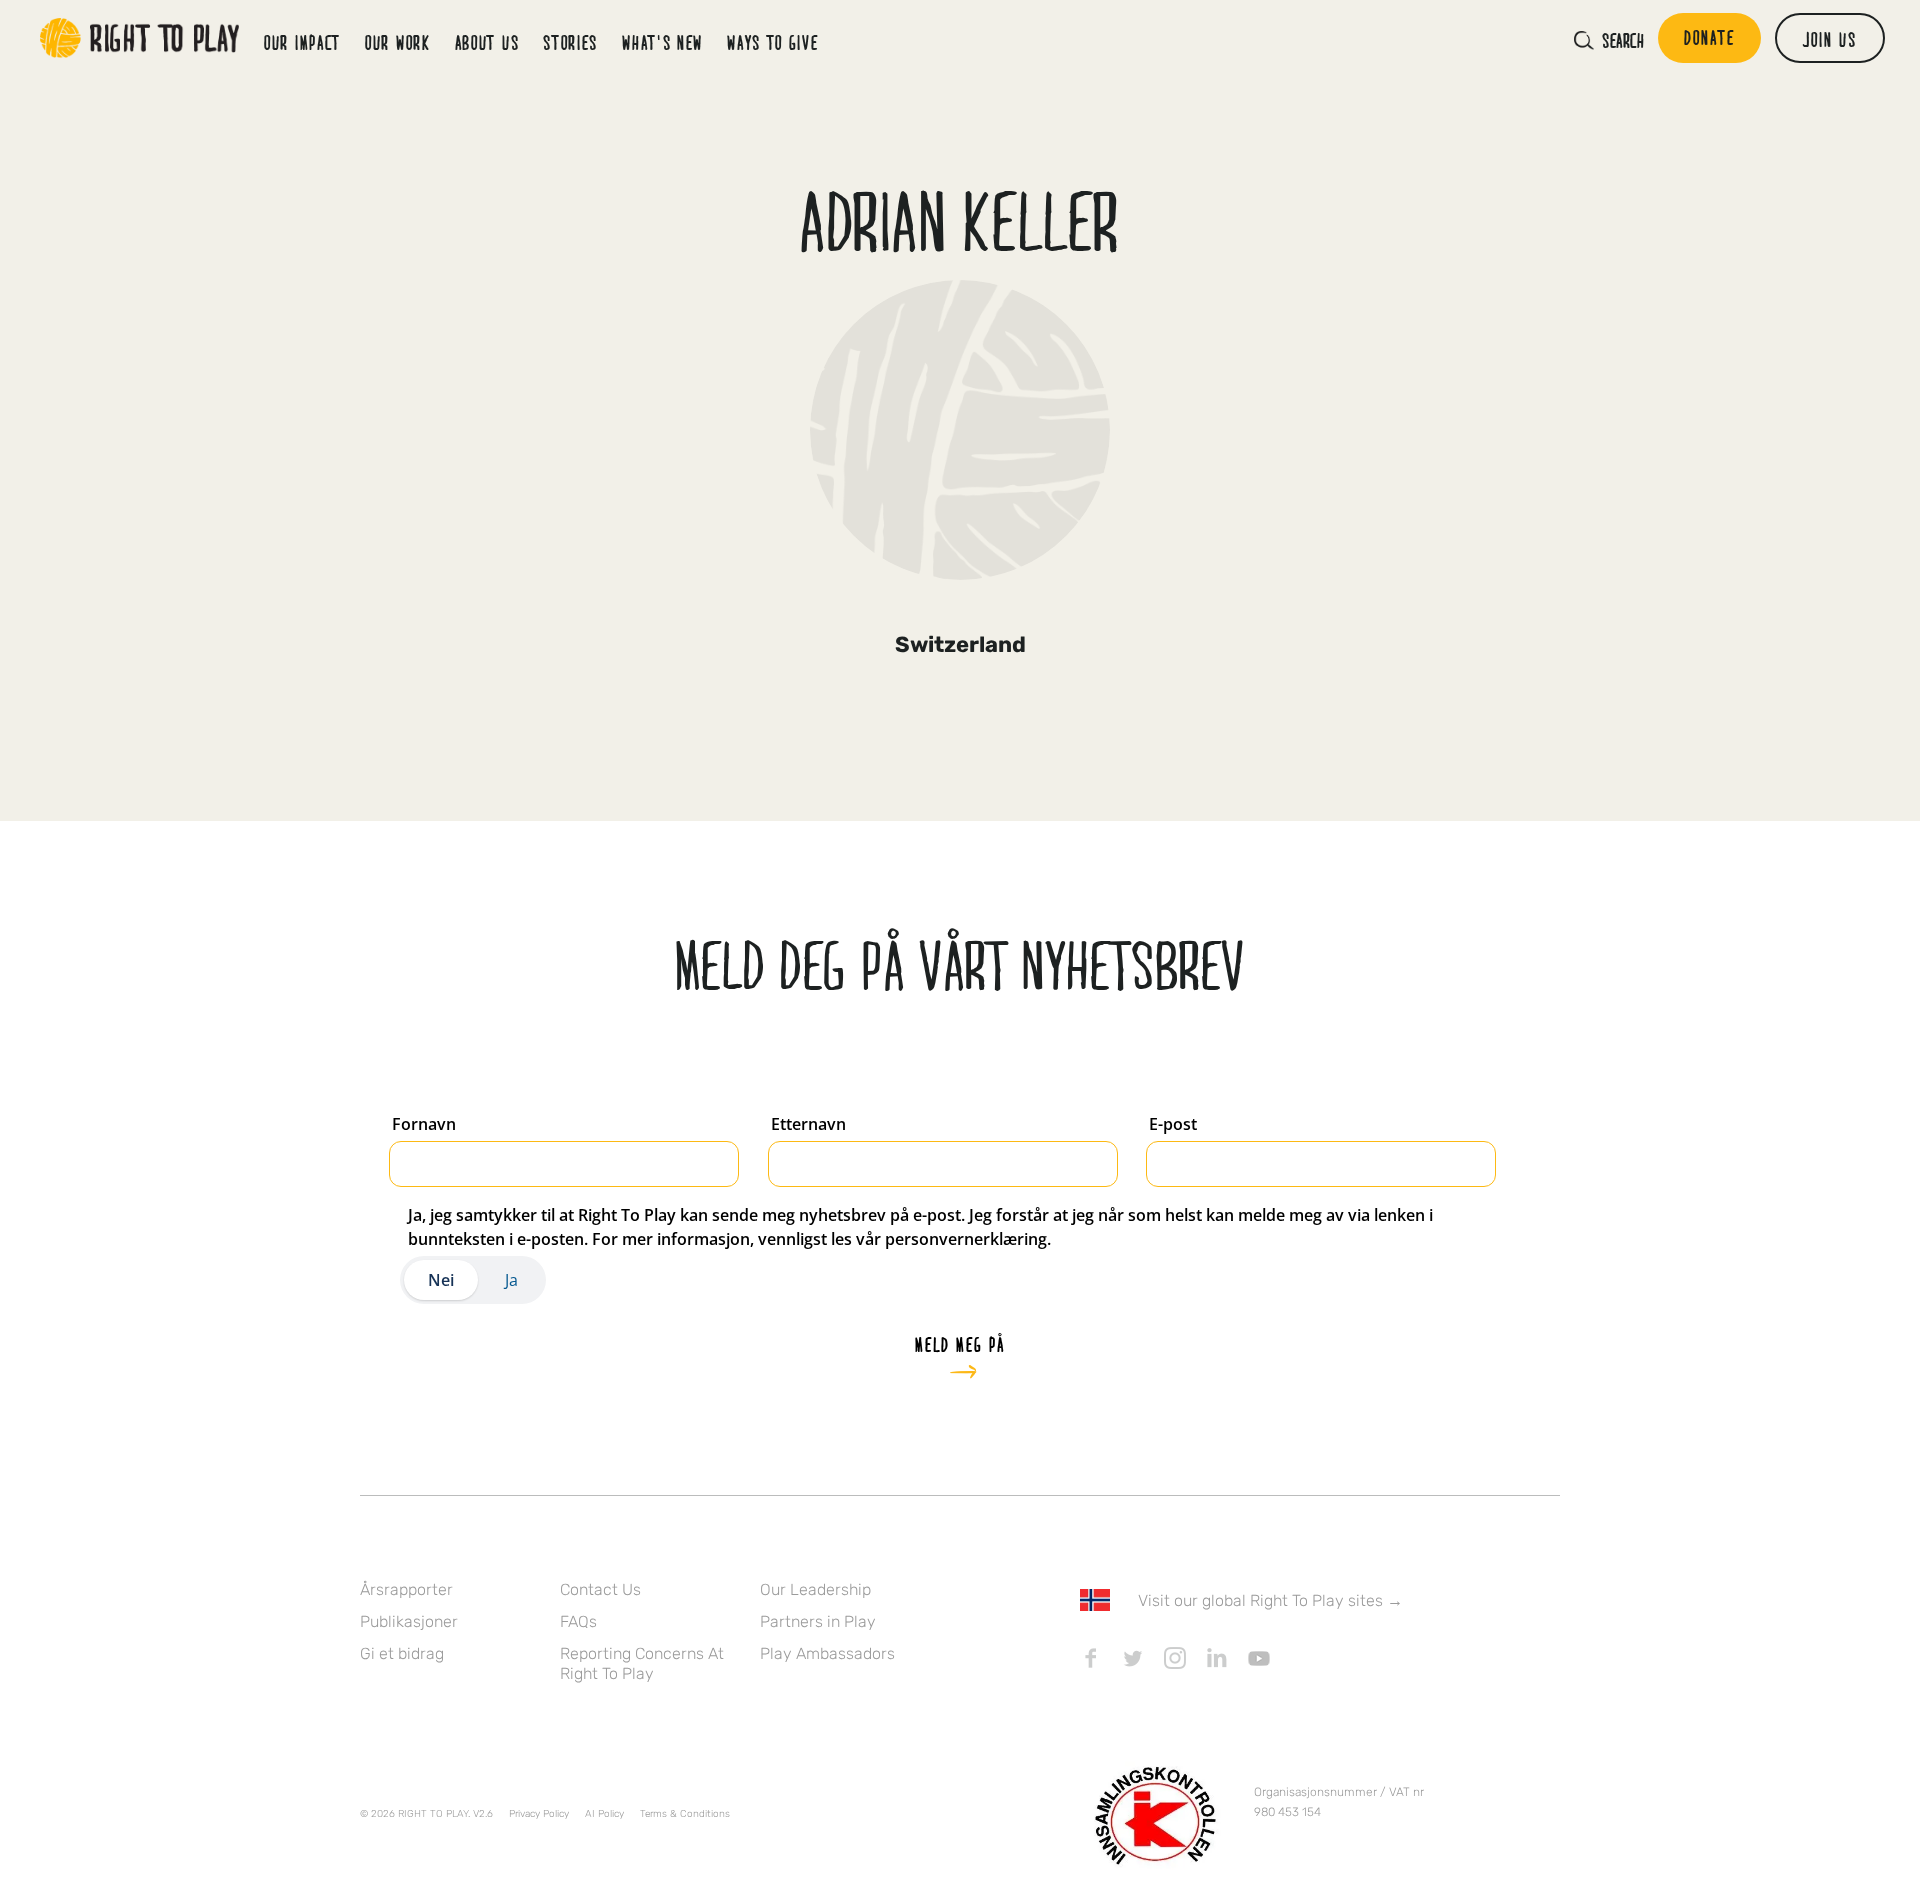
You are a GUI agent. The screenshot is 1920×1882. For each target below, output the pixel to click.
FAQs (578, 1621)
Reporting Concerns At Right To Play (642, 1663)
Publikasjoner (409, 1621)
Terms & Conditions (685, 1814)
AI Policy (604, 1814)
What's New (662, 42)
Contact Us (600, 1589)
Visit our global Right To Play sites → (1270, 1600)
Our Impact (302, 42)
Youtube (1259, 1658)
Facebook (1091, 1658)
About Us (487, 42)
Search (1623, 40)
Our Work (398, 42)
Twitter (1133, 1658)
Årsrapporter (406, 1589)
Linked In (1217, 1658)
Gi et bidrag (402, 1653)
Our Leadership (815, 1589)
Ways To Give (772, 42)
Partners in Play (818, 1621)
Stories (570, 42)
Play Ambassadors (827, 1653)
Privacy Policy (539, 1814)
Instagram (1175, 1658)
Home (140, 38)
